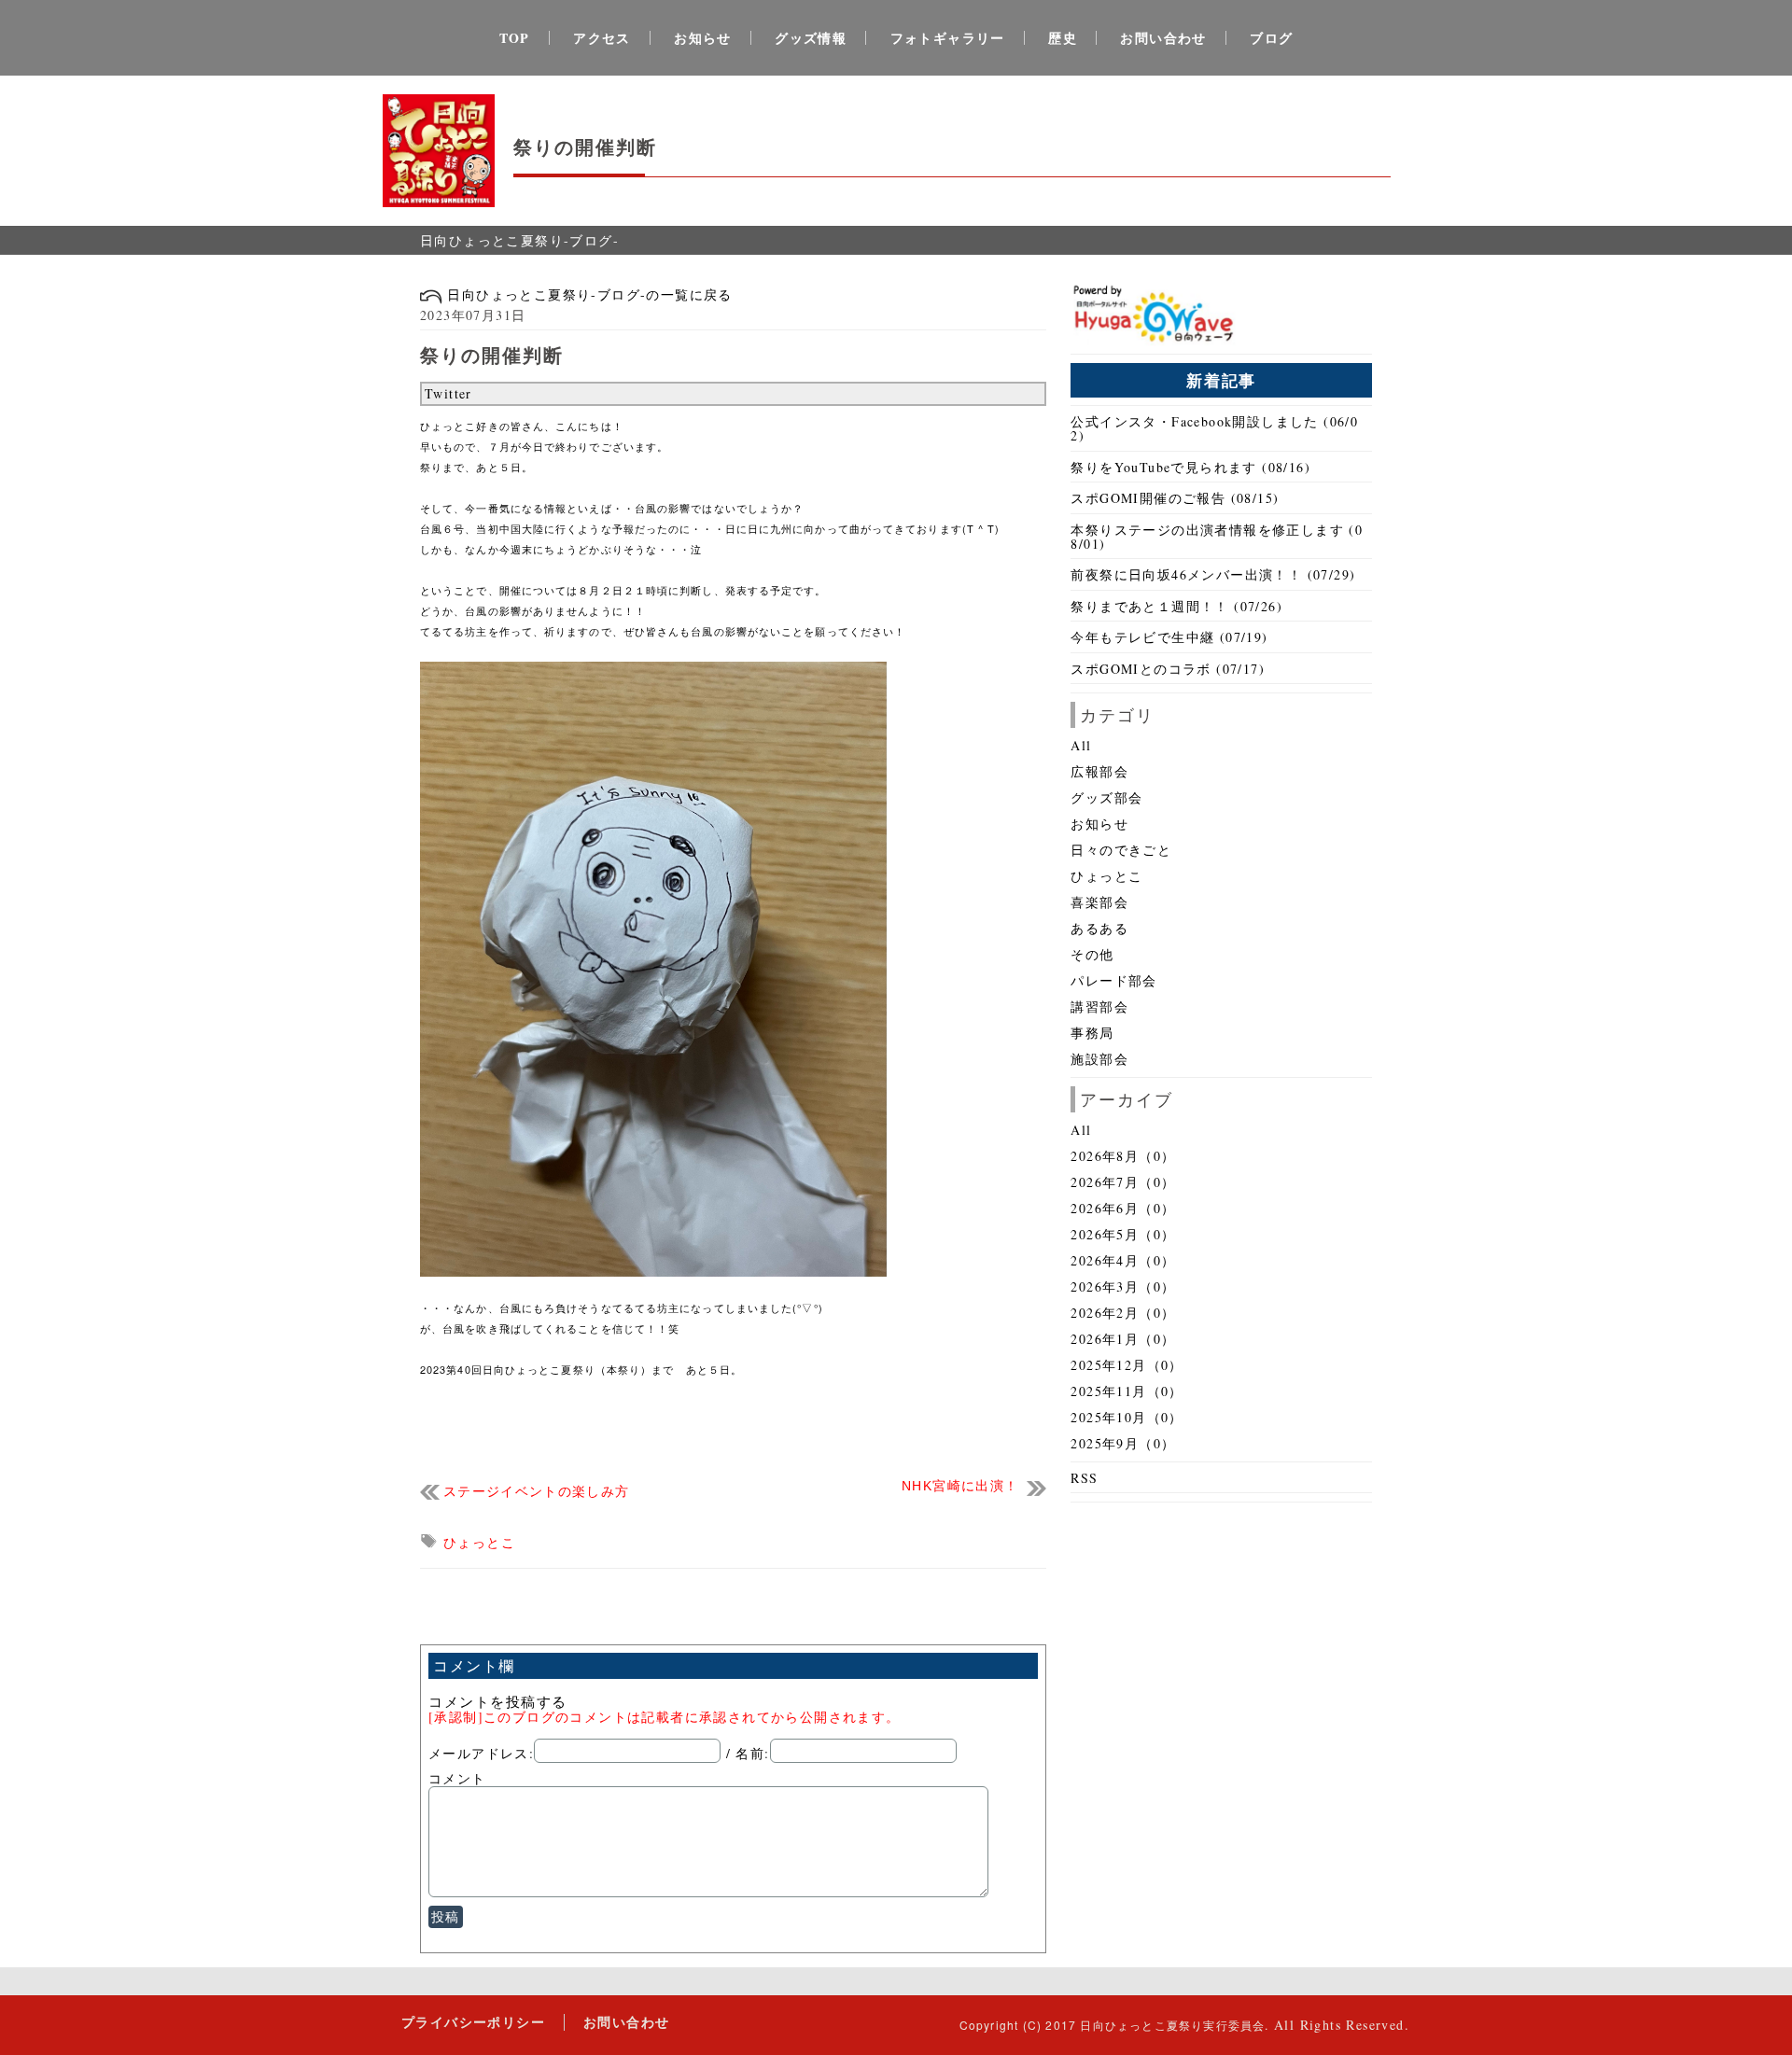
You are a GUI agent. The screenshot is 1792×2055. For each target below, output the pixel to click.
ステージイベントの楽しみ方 (537, 1492)
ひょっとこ (479, 1542)
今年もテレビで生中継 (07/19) (1169, 637)
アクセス (602, 38)
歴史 (1063, 38)
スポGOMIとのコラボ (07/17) (1168, 669)
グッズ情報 (811, 38)
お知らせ (703, 38)
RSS (1084, 1478)
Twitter (448, 393)
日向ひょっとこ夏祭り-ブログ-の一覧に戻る (588, 294)
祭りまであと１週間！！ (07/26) (1176, 606)
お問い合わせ (1163, 38)
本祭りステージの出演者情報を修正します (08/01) (1217, 537)
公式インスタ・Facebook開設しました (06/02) (1214, 428)
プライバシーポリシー (473, 2022)
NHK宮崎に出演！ (960, 1486)
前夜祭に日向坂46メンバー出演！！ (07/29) (1213, 574)
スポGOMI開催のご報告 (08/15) (1175, 498)
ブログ (1271, 38)
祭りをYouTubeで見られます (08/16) (1190, 467)
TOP (515, 38)
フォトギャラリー (948, 38)
